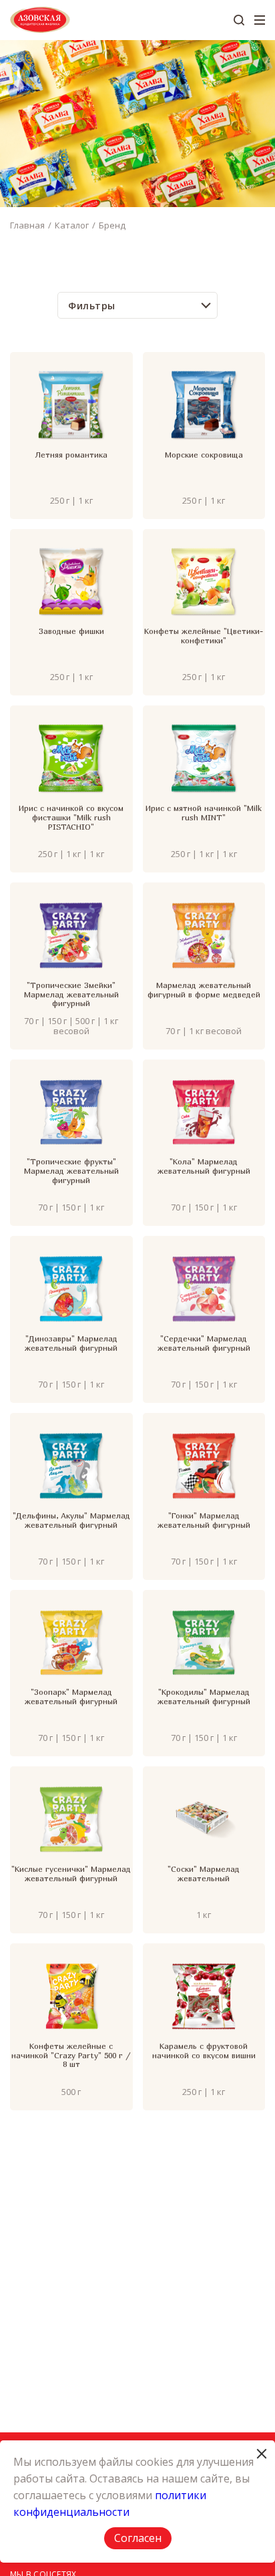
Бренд (112, 225)
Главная (27, 225)
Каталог (72, 225)
